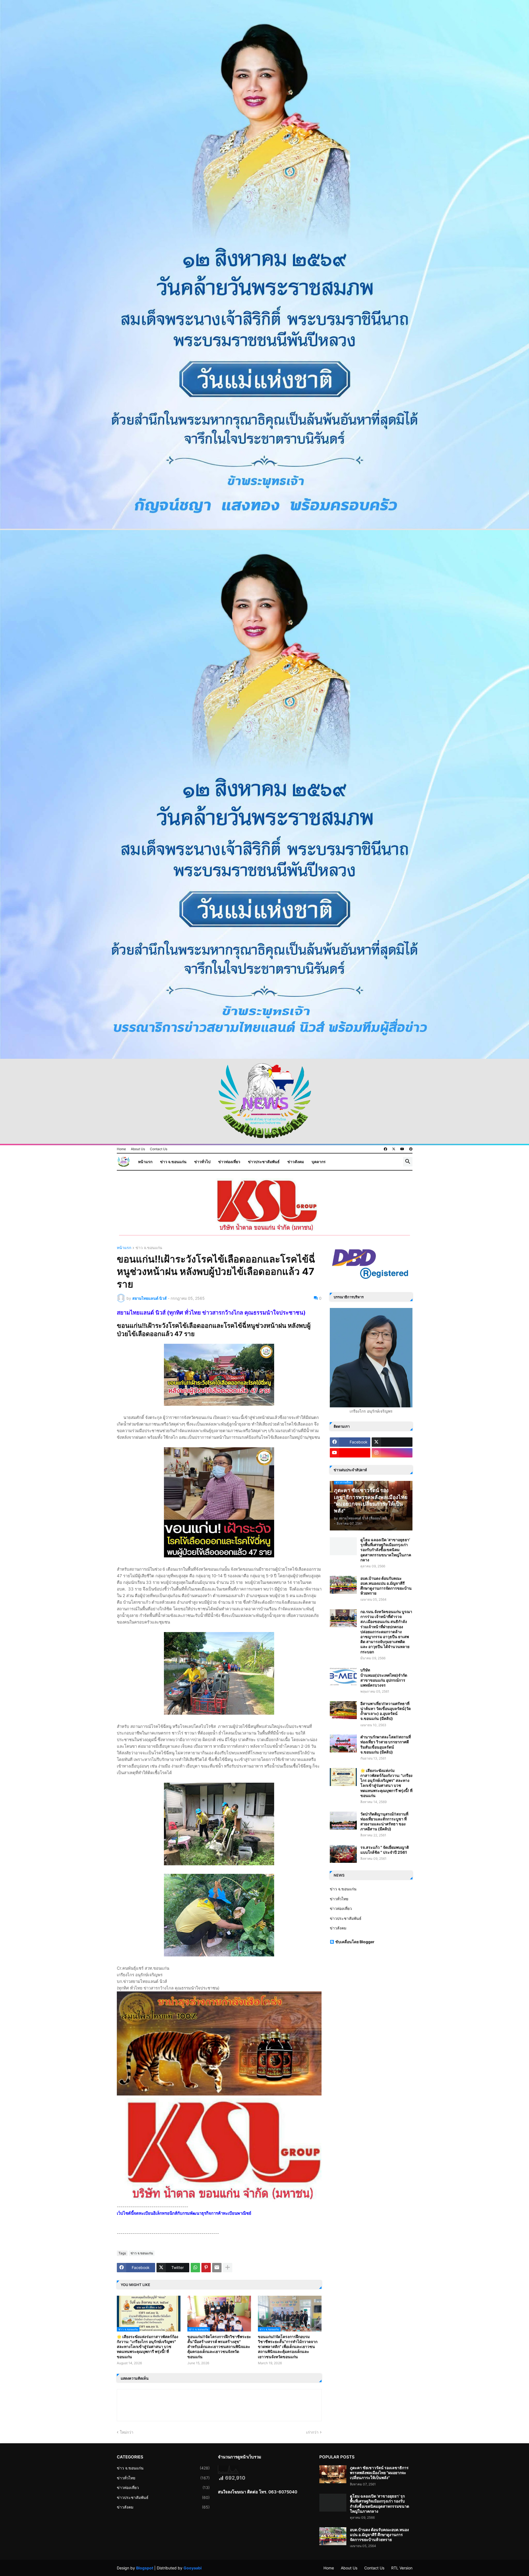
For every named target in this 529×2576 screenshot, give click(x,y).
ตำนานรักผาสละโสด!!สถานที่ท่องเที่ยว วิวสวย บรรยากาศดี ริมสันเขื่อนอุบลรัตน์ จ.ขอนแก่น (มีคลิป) (386, 1744)
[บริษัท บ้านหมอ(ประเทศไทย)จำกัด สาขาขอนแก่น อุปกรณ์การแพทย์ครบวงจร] (343, 1677)
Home (121, 1149)
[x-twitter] (394, 1149)
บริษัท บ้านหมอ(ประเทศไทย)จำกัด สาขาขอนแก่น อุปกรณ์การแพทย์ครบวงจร (384, 1677)
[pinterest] (411, 1149)
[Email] (217, 2268)
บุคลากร (319, 1162)
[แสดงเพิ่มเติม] (228, 2268)
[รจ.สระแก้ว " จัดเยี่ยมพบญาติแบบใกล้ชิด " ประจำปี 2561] (343, 1854)
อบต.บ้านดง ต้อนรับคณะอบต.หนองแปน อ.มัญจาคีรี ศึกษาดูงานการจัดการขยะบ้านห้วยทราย (386, 1586)
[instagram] (392, 1453)
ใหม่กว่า (127, 2432)
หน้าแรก (145, 1162)
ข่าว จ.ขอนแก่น (173, 1162)
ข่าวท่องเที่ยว (229, 1162)
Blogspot (145, 2568)
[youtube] (402, 1149)
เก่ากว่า (312, 2432)
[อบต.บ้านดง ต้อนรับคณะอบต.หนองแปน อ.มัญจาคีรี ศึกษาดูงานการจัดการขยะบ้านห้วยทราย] (343, 1585)
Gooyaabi (193, 2568)
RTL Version (402, 2568)
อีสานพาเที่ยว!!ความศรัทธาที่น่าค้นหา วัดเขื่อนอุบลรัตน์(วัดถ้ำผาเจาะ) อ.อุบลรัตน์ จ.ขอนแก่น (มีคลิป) (386, 1711)
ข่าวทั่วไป (202, 1162)
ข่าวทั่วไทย (339, 1899)
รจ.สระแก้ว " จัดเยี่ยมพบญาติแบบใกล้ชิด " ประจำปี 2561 (385, 1850)
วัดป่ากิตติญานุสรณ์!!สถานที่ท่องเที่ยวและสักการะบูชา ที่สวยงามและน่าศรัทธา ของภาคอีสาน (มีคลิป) (384, 1822)
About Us (138, 1149)
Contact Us (159, 1149)
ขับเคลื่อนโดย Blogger (355, 1942)
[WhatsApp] (195, 2268)
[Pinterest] (206, 2268)
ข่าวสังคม (296, 1162)
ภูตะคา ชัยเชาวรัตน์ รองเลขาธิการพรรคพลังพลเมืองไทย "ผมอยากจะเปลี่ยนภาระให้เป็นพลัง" (379, 2473)
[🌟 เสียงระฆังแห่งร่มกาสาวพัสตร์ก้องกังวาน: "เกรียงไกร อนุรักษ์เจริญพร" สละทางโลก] (343, 1777)
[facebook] (385, 1149)
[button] (408, 1162)
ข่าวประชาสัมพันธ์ (264, 1162)
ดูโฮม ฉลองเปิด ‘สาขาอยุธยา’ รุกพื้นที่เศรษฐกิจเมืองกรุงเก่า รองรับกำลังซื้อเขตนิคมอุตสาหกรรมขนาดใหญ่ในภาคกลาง (386, 1550)
